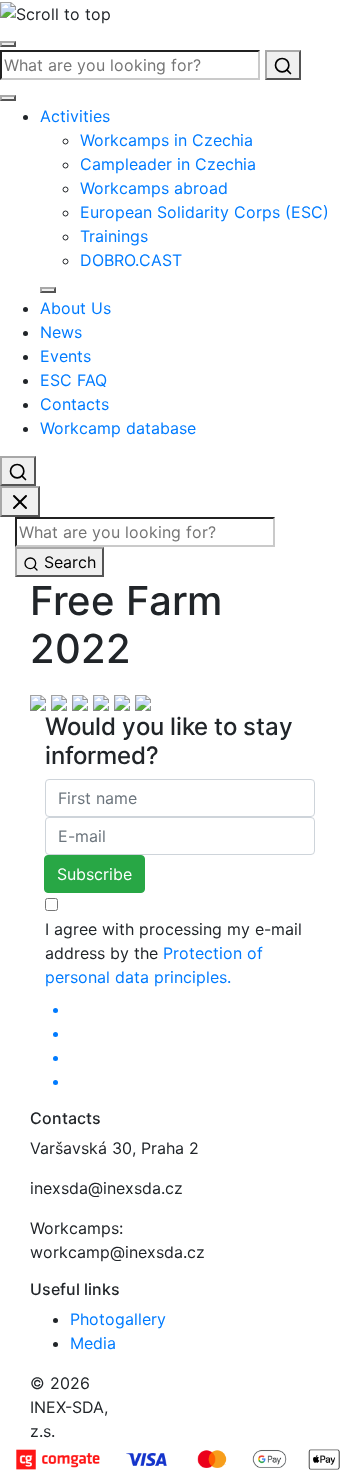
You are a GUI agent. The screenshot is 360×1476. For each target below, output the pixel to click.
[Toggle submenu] (48, 290)
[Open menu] (8, 44)
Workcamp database (118, 428)
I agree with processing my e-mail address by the (173, 953)
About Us (75, 308)
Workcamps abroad (154, 188)
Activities (75, 116)
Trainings (114, 236)
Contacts (74, 404)
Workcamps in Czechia (166, 140)
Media (93, 1343)
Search (67, 562)
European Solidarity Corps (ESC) (204, 212)
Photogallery (118, 1319)
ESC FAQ (73, 380)
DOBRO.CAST (131, 260)
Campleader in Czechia (168, 164)
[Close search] (20, 502)
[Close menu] (8, 98)
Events (65, 356)
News (61, 332)
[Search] (283, 65)
